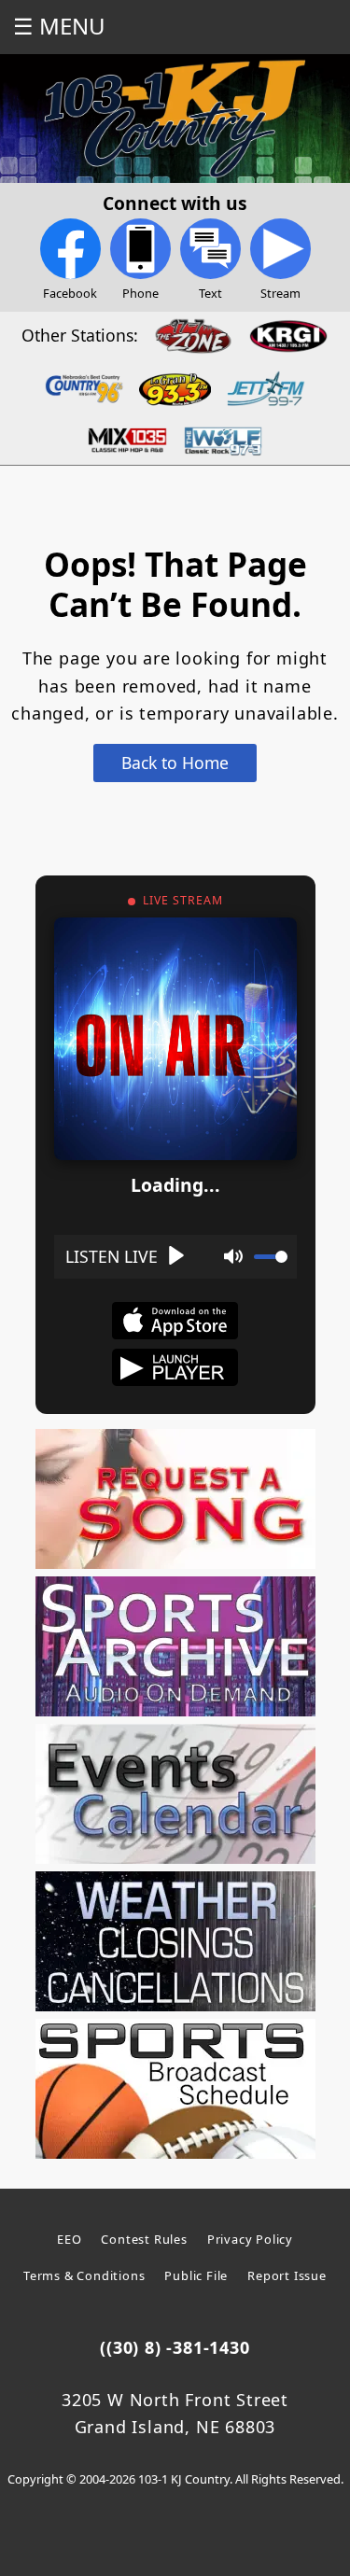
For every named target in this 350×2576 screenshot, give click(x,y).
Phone (140, 293)
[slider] (271, 1257)
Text (210, 293)
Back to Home (175, 763)
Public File (196, 2275)
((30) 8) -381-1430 (175, 2347)
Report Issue (287, 2275)
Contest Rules (144, 2239)
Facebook (70, 293)
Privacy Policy (250, 2239)
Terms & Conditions (84, 2275)
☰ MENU (59, 26)
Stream (280, 293)
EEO (69, 2239)
